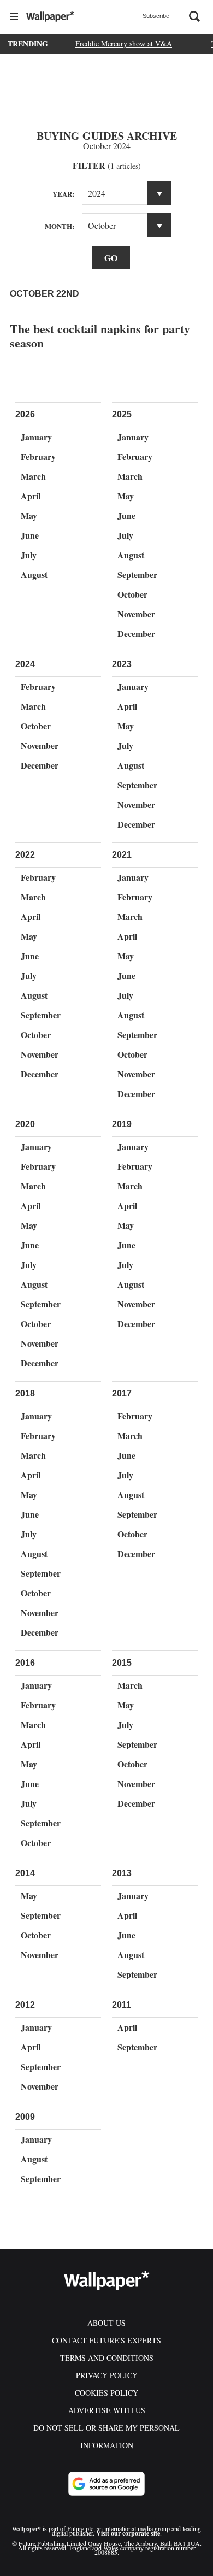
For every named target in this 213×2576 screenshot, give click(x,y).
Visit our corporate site (128, 2533)
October (132, 594)
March (33, 476)
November (136, 614)
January (36, 437)
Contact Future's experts (106, 2340)
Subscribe (156, 16)
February (38, 456)
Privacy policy (107, 2375)
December (136, 633)
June (30, 535)
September (137, 574)
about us (106, 2323)
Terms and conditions (107, 2358)
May (29, 515)
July (29, 555)
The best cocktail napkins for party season (100, 336)
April (31, 496)
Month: (60, 226)
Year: (63, 194)
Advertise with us (107, 2410)
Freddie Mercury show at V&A (124, 43)
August (34, 574)
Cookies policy (106, 2393)
